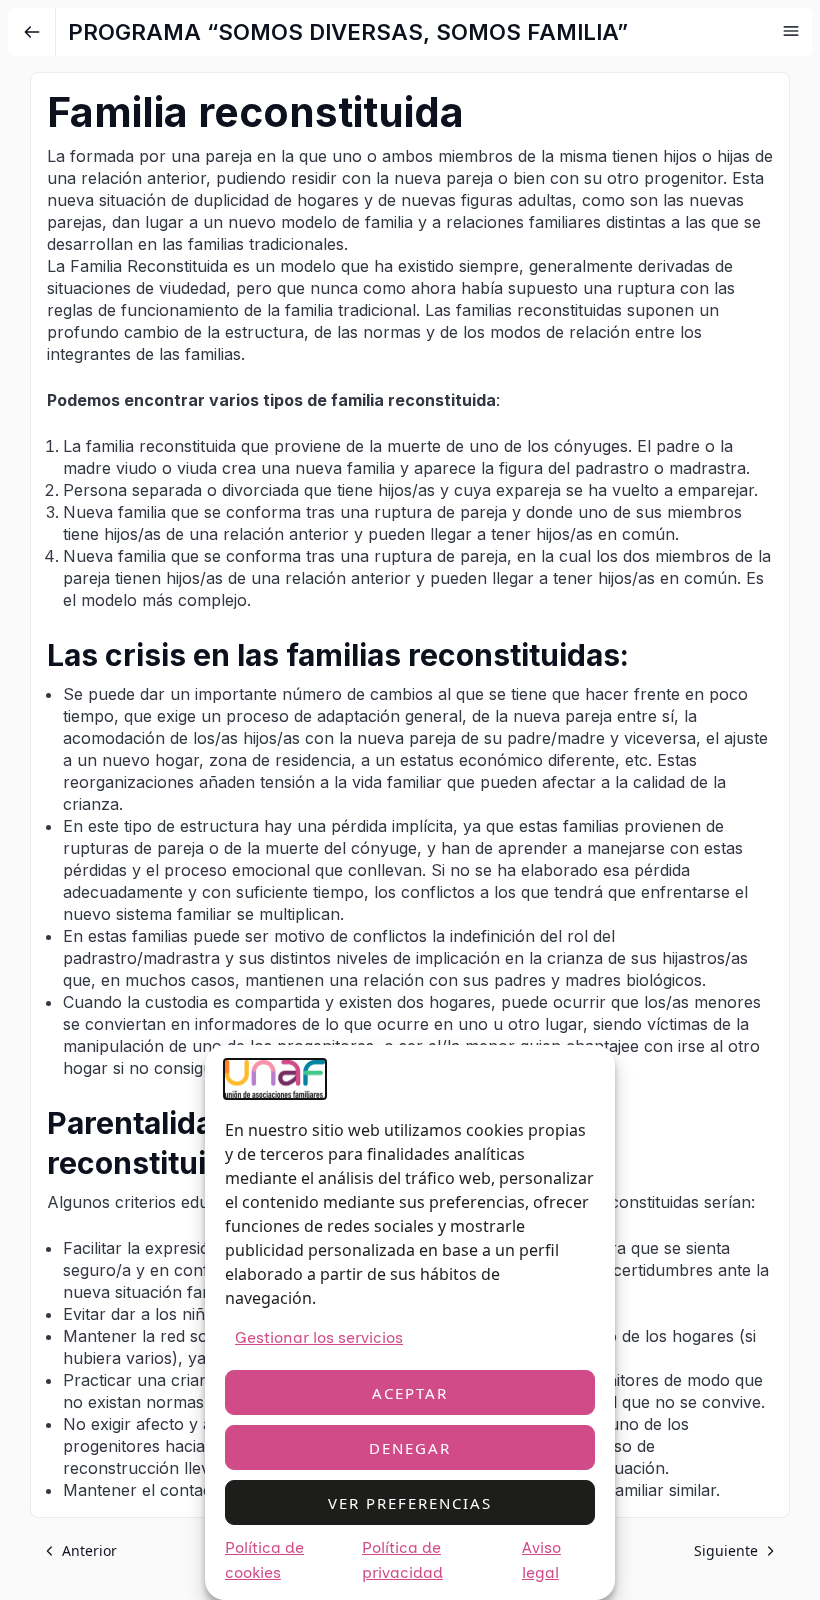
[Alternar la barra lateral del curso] (791, 31)
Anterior (89, 1550)
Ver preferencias (410, 1503)
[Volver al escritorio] (32, 32)
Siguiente (726, 1550)
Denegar (410, 1448)
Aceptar (410, 1393)
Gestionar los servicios (319, 1337)
